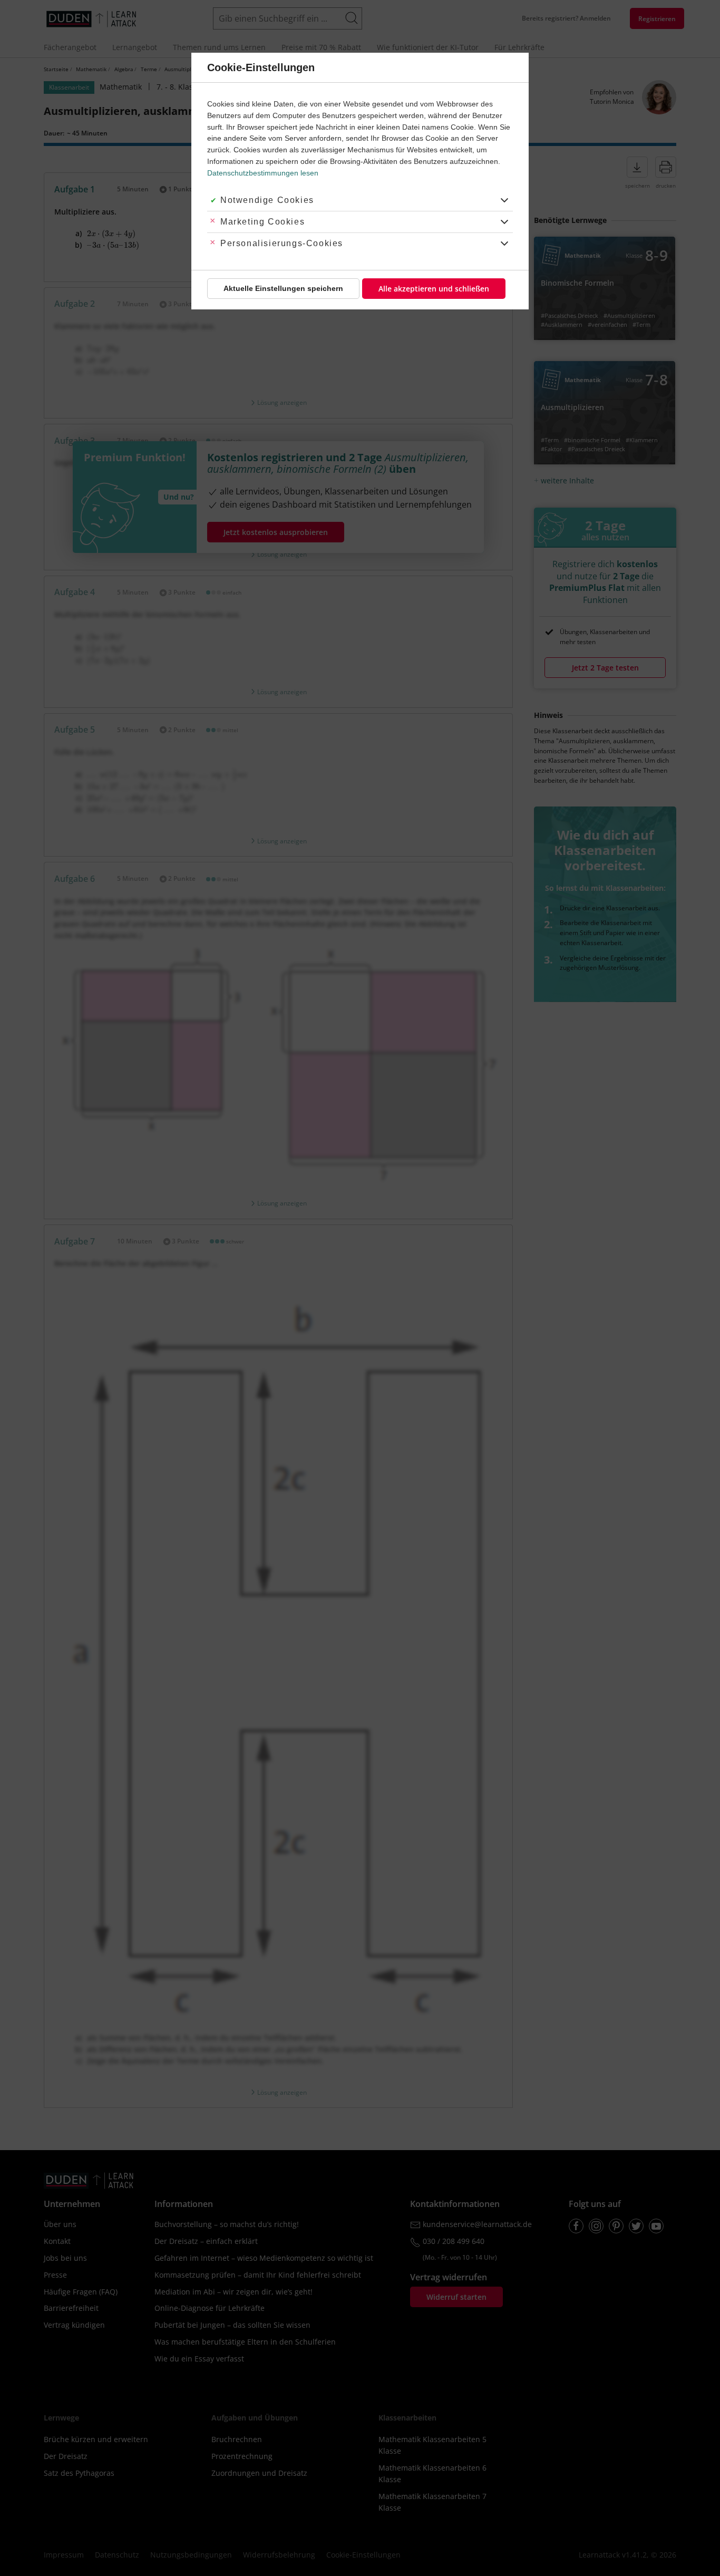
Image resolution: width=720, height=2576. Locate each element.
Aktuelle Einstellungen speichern (283, 288)
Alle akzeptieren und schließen (434, 289)
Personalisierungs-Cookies (282, 243)
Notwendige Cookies (267, 200)
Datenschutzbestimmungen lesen (263, 173)
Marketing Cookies (262, 222)
